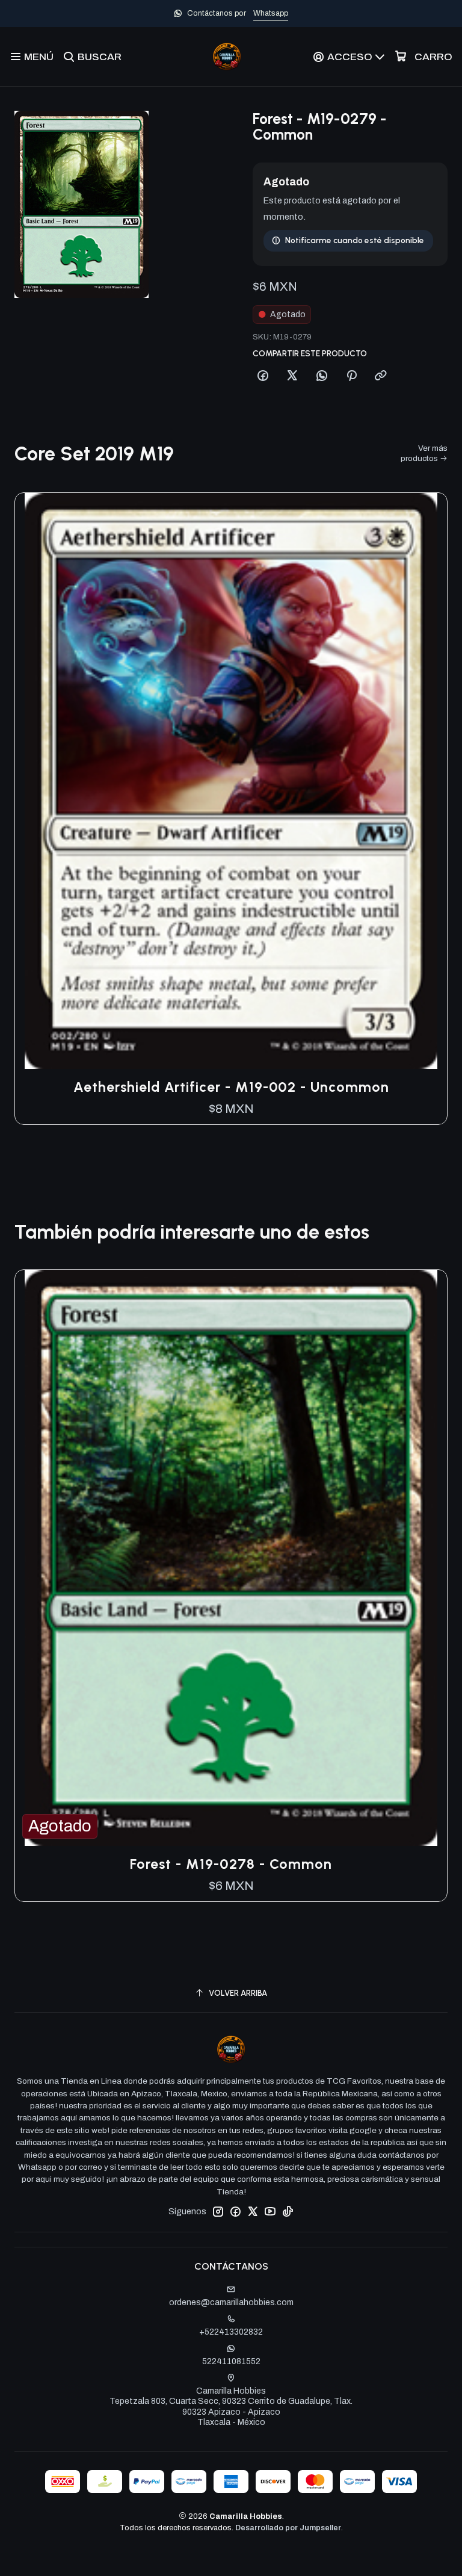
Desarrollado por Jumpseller (288, 2528)
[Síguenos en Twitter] (253, 2211)
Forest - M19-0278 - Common (231, 1864)
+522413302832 (231, 2332)
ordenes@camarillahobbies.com (231, 2302)
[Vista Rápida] (425, 781)
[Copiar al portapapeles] (381, 376)
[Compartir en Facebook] (263, 376)
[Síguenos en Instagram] (218, 2211)
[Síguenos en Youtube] (270, 2211)
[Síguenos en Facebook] (235, 2211)
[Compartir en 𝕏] (292, 376)
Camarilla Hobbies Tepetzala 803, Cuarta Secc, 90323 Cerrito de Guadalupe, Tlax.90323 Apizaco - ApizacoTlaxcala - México (231, 2407)
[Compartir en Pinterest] (351, 376)
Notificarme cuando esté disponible (355, 240)
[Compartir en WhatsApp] (322, 376)
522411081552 (231, 2361)
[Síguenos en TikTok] (288, 2211)
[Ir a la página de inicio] (227, 57)
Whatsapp (271, 13)
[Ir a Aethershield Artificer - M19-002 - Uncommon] (231, 781)
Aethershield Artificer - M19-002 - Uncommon (231, 1087)
